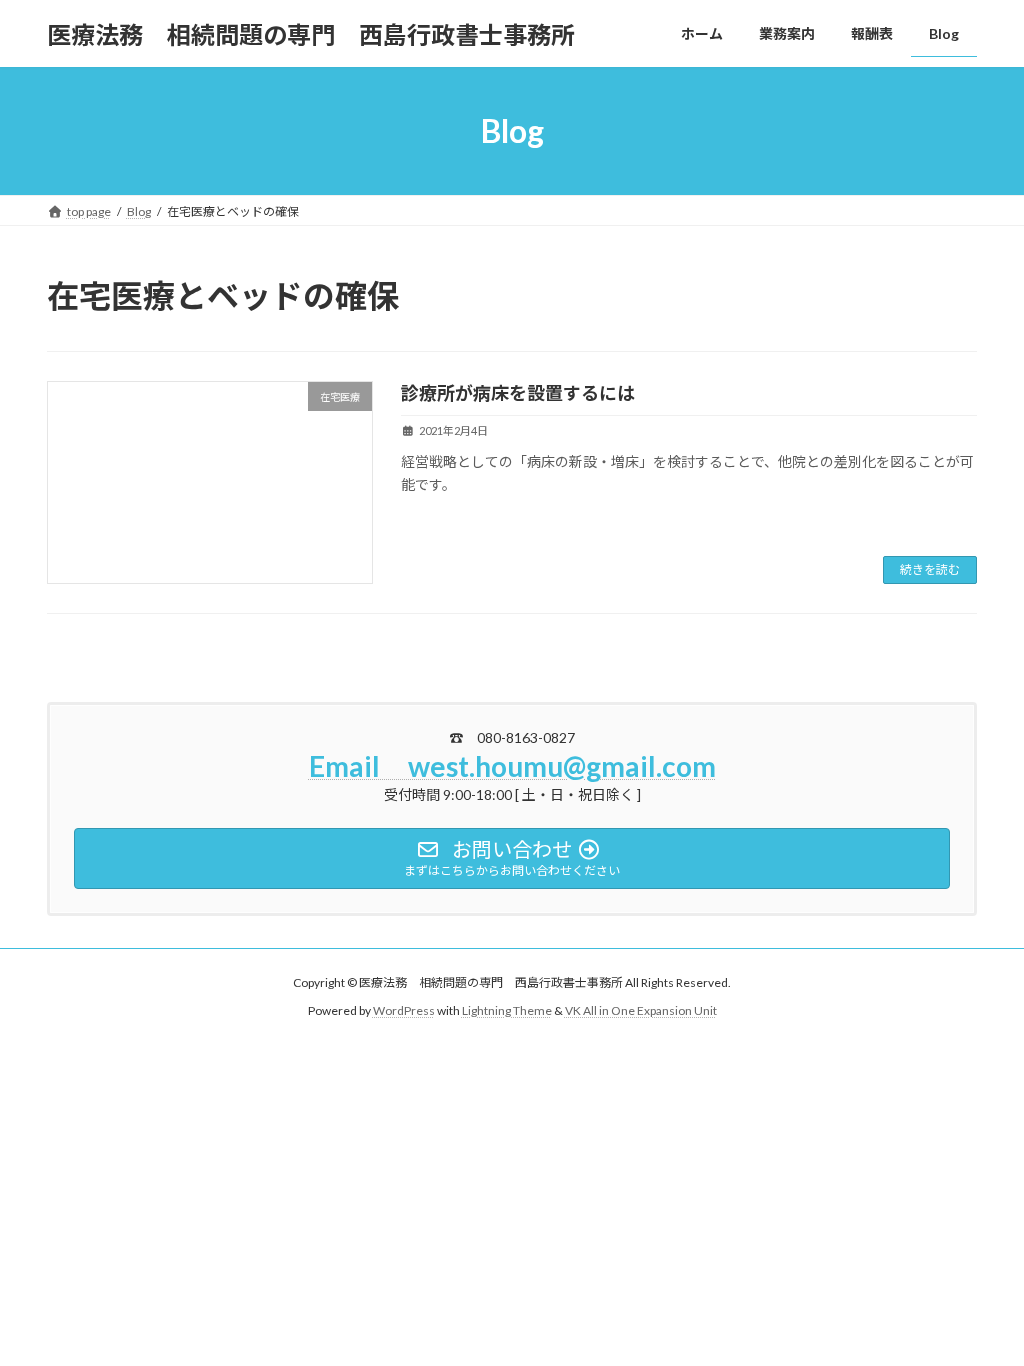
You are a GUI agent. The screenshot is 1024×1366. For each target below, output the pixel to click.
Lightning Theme (507, 1011)
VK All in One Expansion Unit (641, 1011)
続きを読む (930, 569)
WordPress (404, 1011)
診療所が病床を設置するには (518, 393)
